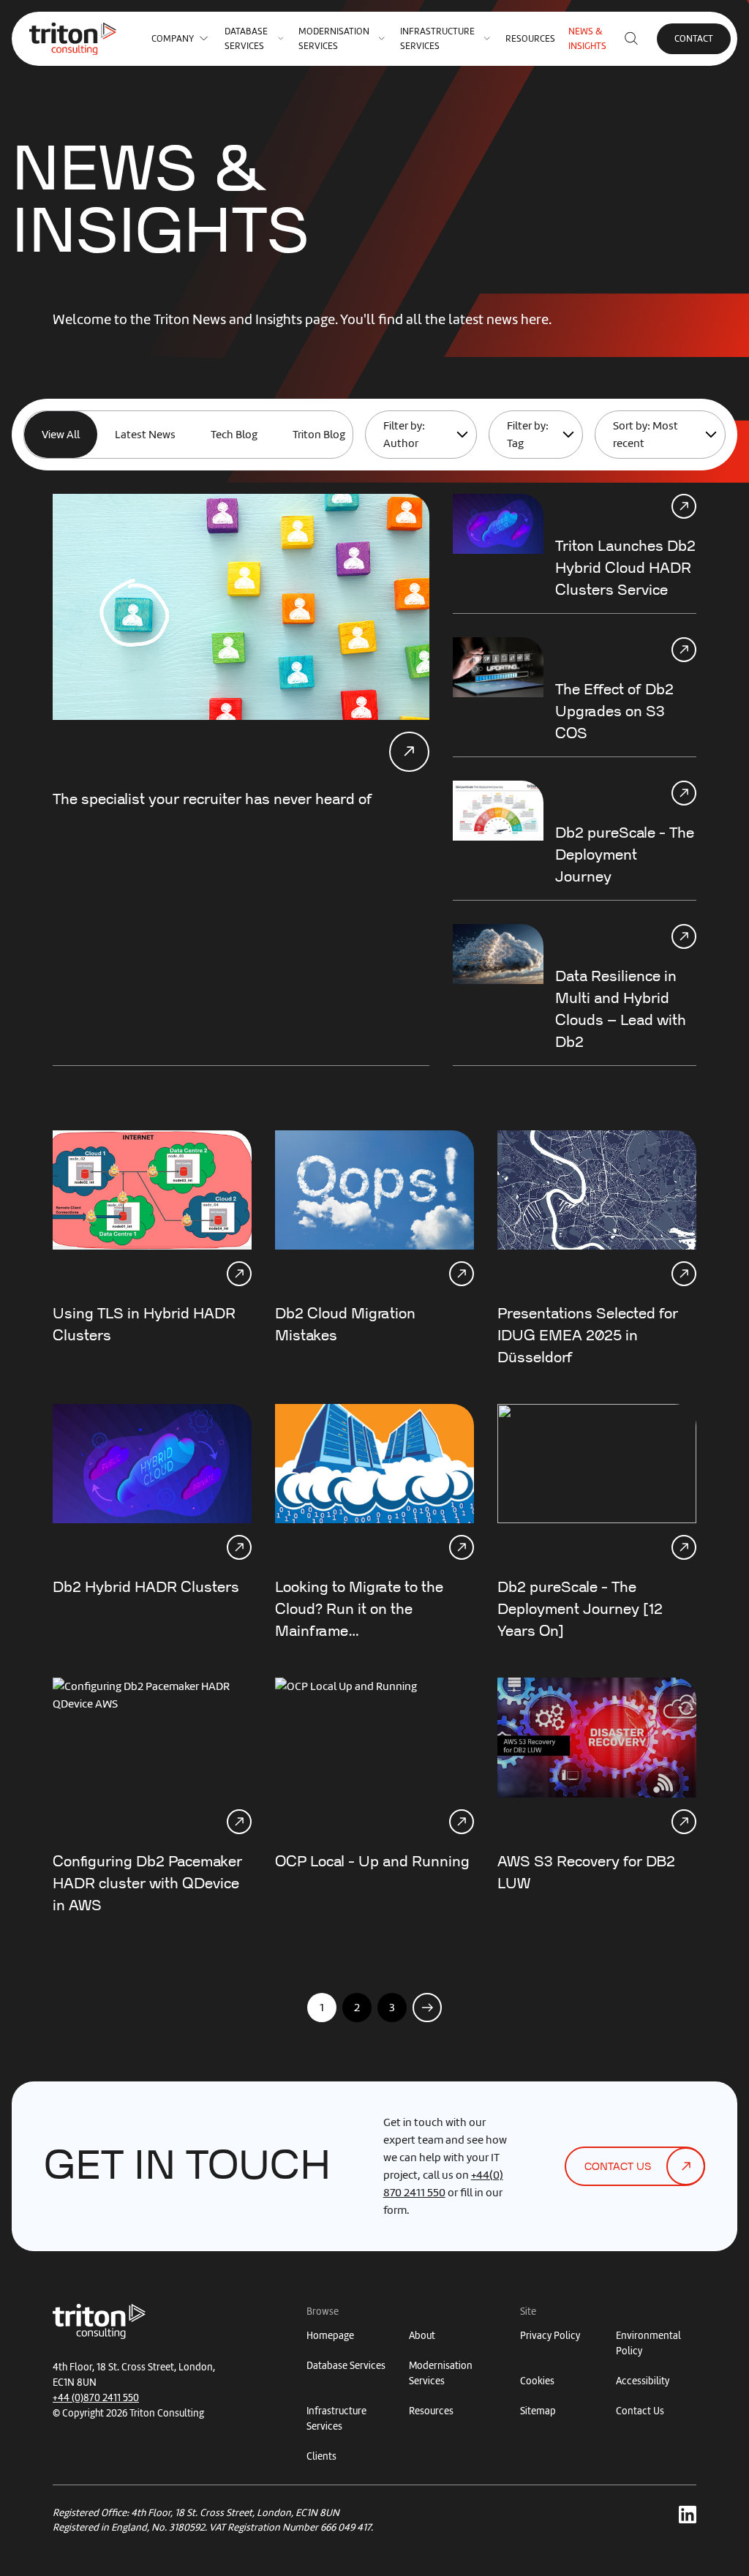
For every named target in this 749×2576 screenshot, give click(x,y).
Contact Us (640, 2411)
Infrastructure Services (437, 38)
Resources (530, 38)
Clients (321, 2456)
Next (428, 2007)
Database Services (246, 38)
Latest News (145, 435)
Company (173, 38)
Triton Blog (319, 435)
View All (61, 435)
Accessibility (643, 2381)
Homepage (330, 2336)
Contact (694, 38)
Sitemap (538, 2411)
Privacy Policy (550, 2336)
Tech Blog (234, 435)
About (422, 2336)
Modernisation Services (334, 38)
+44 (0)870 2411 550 (96, 2398)
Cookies (537, 2381)
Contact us (618, 2167)
